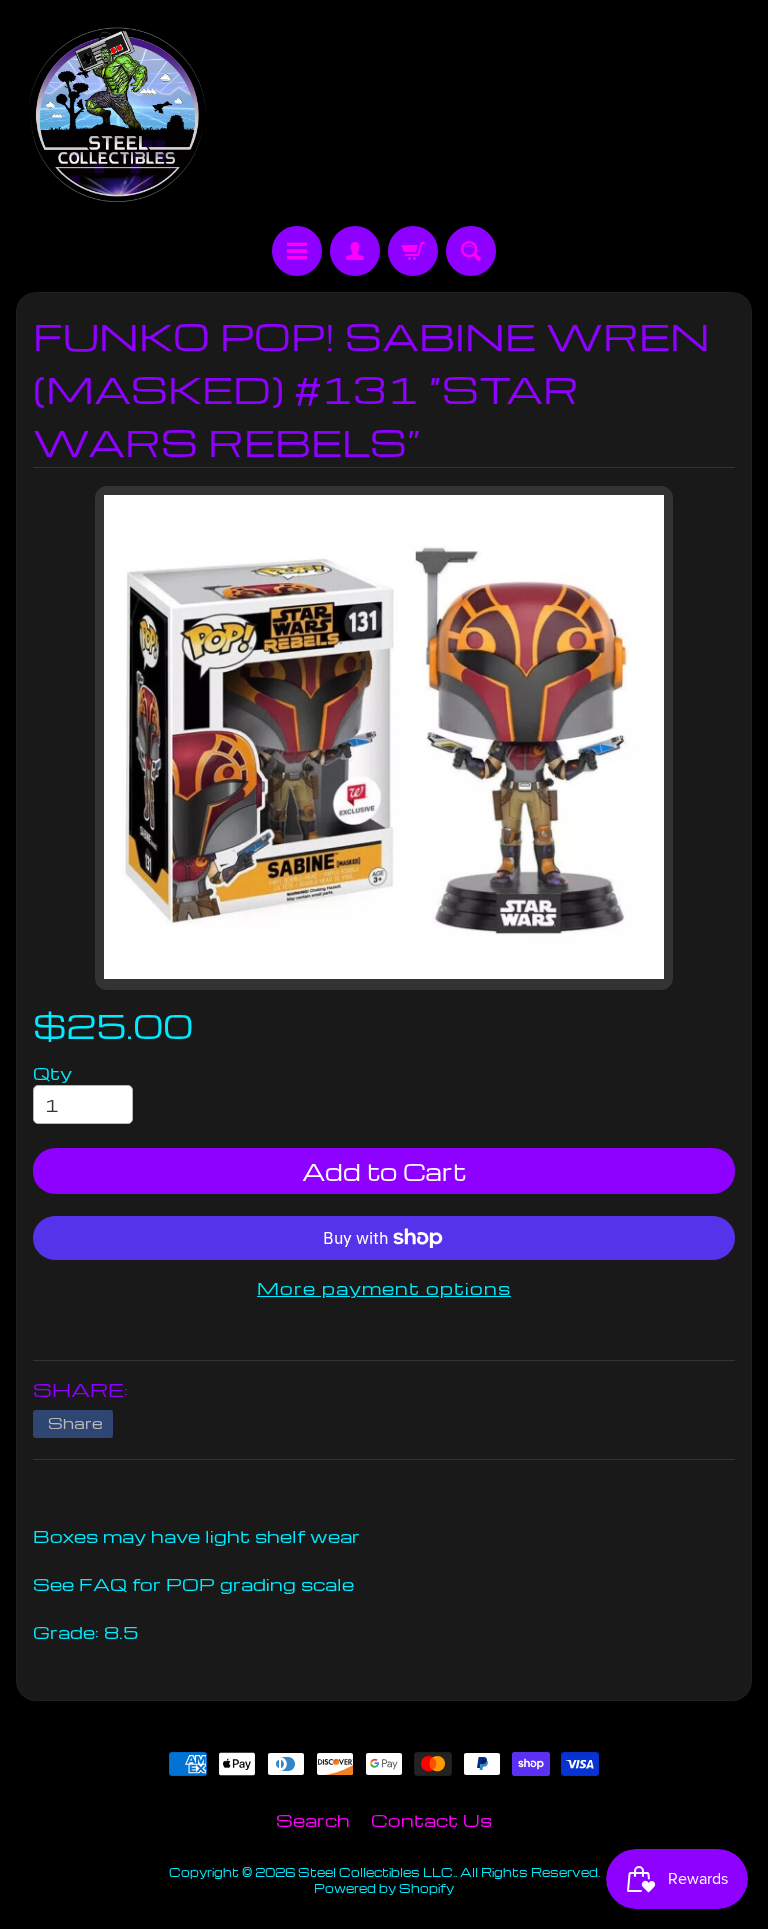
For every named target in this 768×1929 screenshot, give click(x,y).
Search (313, 1819)
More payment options (384, 1287)
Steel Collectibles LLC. (376, 1872)
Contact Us (431, 1819)
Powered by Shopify (384, 1888)
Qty (52, 1072)
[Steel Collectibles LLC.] (117, 116)
